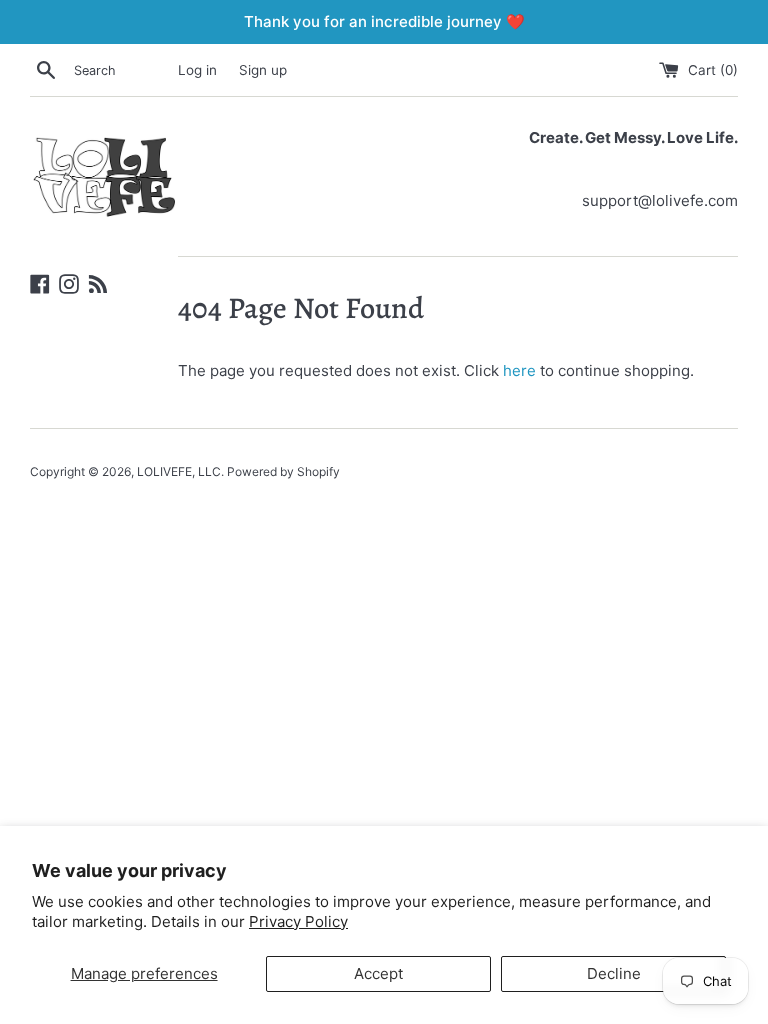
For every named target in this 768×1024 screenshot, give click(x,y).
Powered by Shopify (283, 471)
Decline (614, 973)
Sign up (263, 70)
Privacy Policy (298, 921)
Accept (378, 973)
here (519, 370)
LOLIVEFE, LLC (179, 471)
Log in (197, 70)
